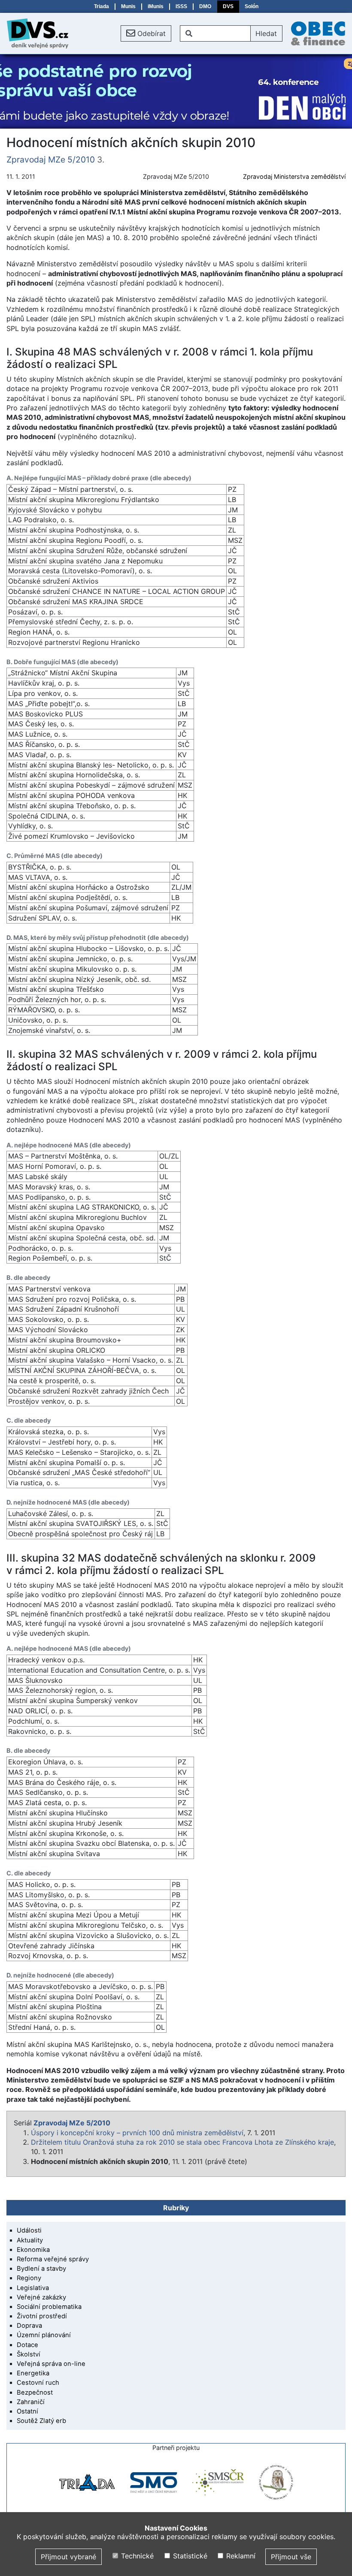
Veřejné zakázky (41, 2297)
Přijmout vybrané (68, 2557)
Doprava (29, 2326)
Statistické (189, 2556)
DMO (205, 6)
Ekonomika (33, 2250)
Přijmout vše (291, 2557)
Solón (252, 6)
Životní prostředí (42, 2316)
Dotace (27, 2345)
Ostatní (27, 2411)
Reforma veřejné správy (53, 2259)
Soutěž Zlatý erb (41, 2421)
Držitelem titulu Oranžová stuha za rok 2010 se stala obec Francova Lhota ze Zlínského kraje (182, 2142)
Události (29, 2230)
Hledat (266, 33)
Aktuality (30, 2240)
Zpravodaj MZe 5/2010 (51, 159)
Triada (102, 6)
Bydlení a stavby (41, 2269)
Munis (128, 6)
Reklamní (240, 2556)
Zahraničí (31, 2402)
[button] (146, 33)
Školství (29, 2354)
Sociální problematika (49, 2307)
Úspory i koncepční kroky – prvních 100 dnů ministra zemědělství (137, 2133)
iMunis (156, 6)
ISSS (181, 6)
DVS (228, 6)
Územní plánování (44, 2335)
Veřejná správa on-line (51, 2364)
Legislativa (33, 2288)
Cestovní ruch (38, 2383)
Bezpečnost (35, 2392)
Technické (136, 2556)
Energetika (33, 2373)
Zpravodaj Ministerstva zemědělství (294, 176)
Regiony (29, 2278)
